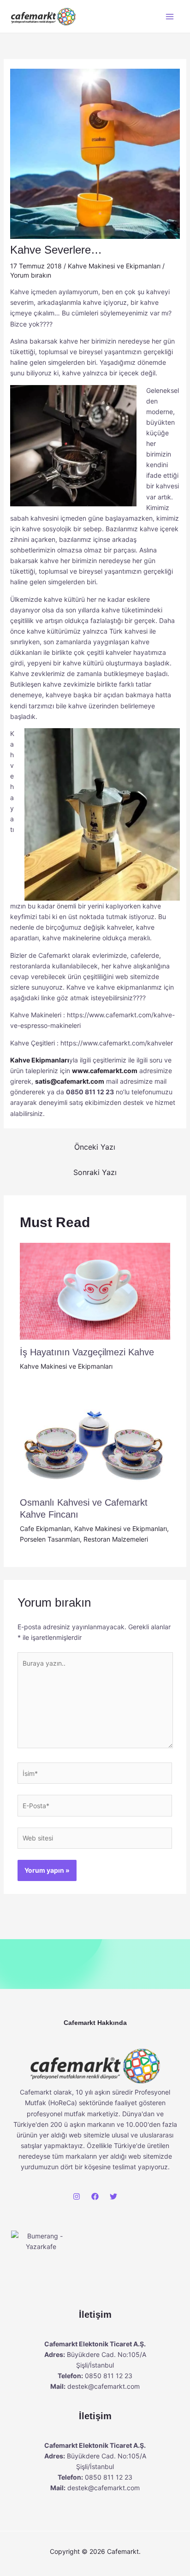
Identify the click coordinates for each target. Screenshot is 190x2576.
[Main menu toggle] (169, 16)
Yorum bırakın (31, 275)
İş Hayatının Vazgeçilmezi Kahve (87, 1352)
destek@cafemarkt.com (104, 2386)
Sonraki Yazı (95, 1172)
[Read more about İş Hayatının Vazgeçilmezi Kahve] (95, 1291)
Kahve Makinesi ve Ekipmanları (114, 266)
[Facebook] (95, 2196)
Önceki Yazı (95, 1147)
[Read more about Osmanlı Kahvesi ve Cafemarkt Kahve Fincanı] (95, 1439)
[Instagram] (77, 2196)
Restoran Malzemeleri (116, 1539)
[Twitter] (113, 2196)
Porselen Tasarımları (50, 1539)
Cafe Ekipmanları (45, 1528)
